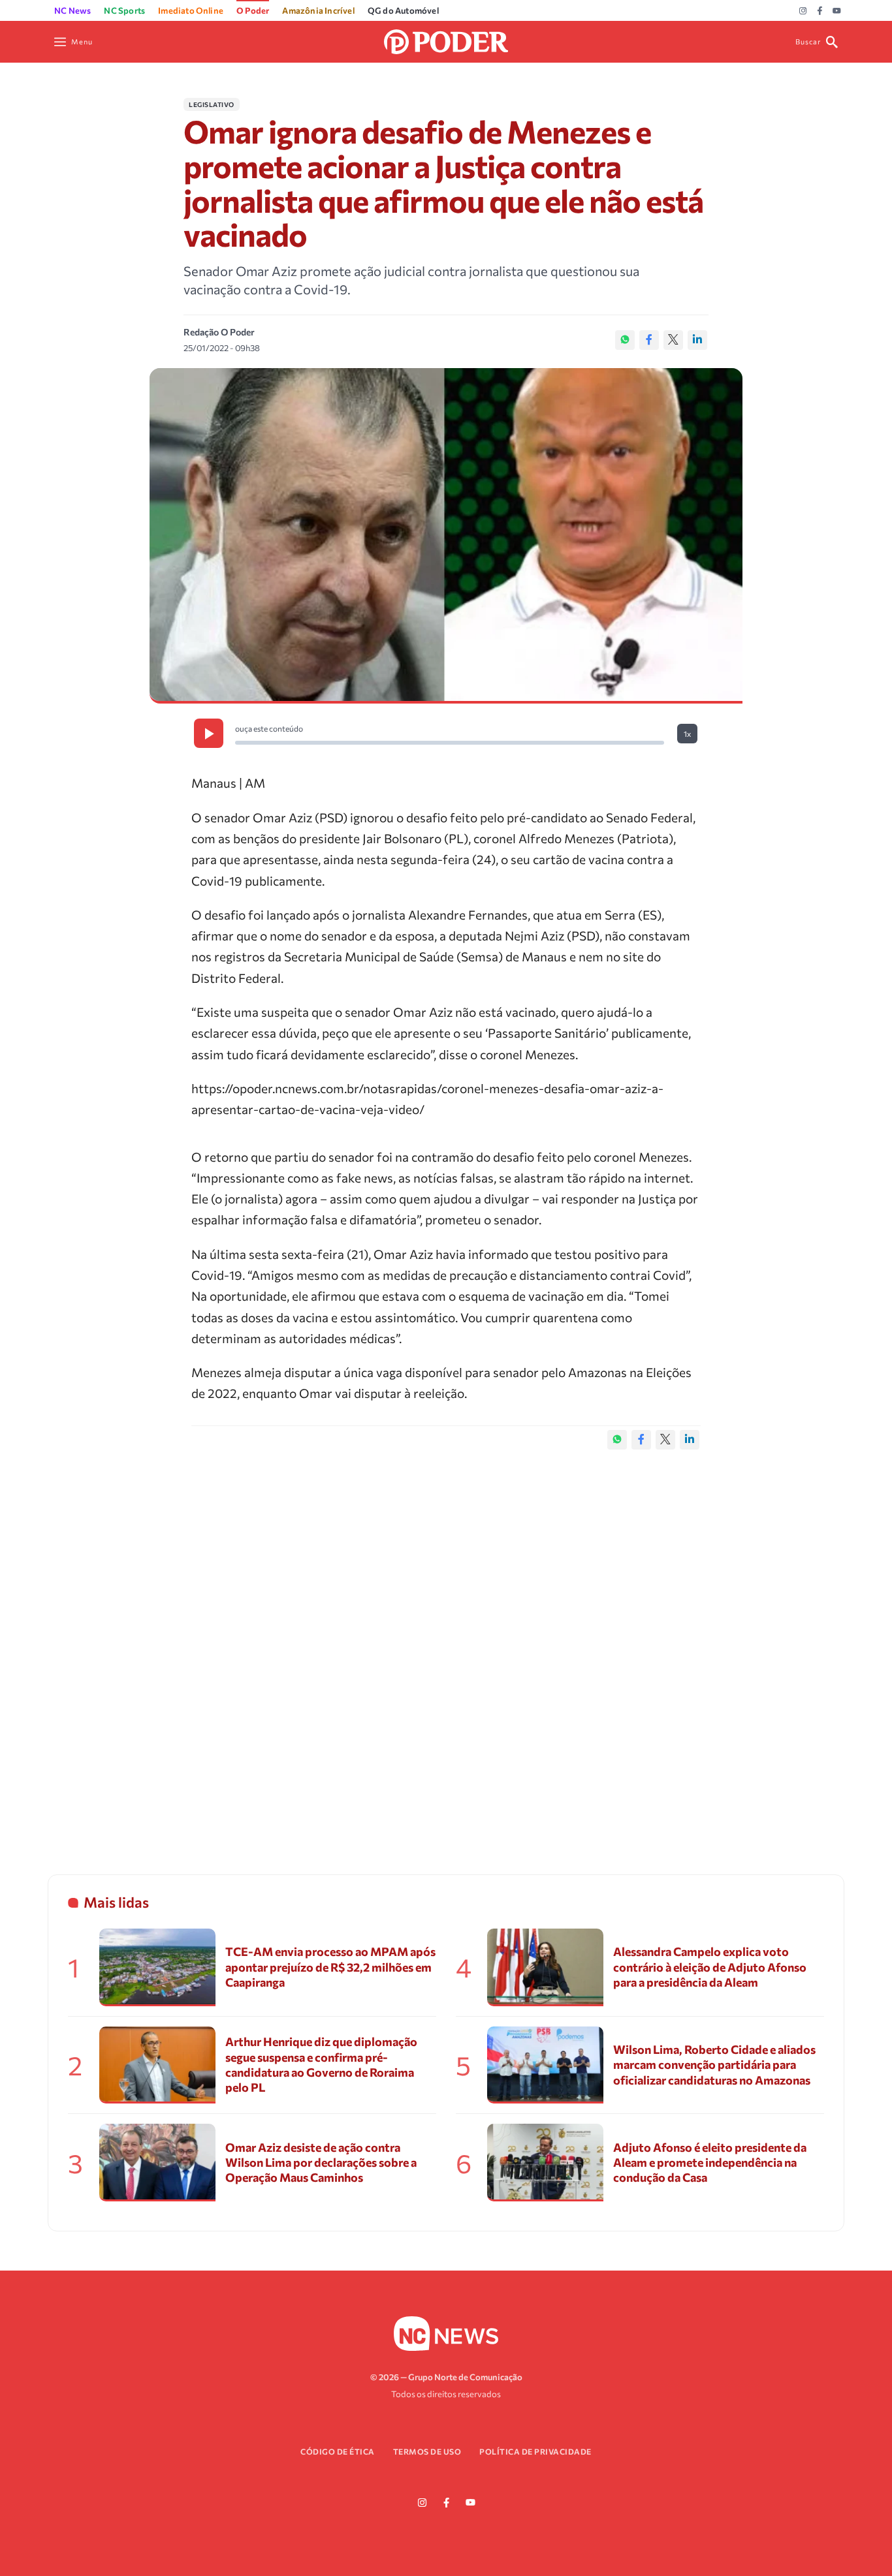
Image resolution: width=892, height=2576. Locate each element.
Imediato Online (191, 10)
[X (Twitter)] (673, 340)
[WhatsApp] (625, 340)
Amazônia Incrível (318, 10)
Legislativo (212, 104)
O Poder (253, 10)
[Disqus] (446, 1649)
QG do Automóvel (403, 10)
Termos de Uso (427, 2451)
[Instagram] (803, 11)
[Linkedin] (697, 340)
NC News (72, 10)
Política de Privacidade (535, 2451)
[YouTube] (837, 11)
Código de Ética (338, 2451)
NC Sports (124, 10)
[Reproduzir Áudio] (209, 733)
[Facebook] (820, 11)
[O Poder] (446, 40)
